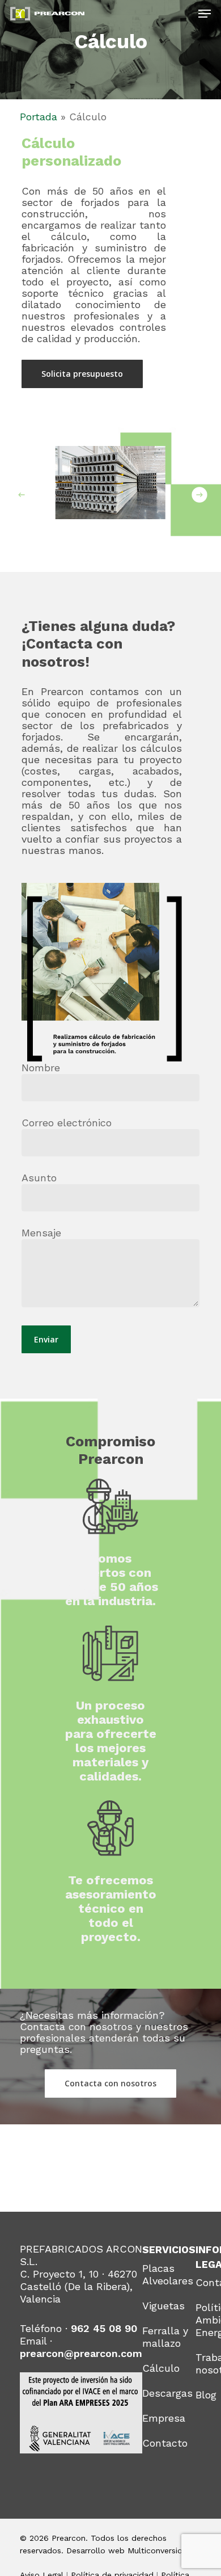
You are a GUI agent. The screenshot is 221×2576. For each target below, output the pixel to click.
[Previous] (22, 494)
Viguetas (163, 2306)
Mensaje (41, 1233)
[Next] (199, 494)
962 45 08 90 (104, 2328)
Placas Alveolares (168, 2274)
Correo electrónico (67, 1123)
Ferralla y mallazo (165, 2337)
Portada (39, 117)
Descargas (167, 2393)
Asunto (39, 1178)
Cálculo (161, 2368)
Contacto (165, 2443)
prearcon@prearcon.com (81, 2353)
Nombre (41, 1068)
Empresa (164, 2418)
